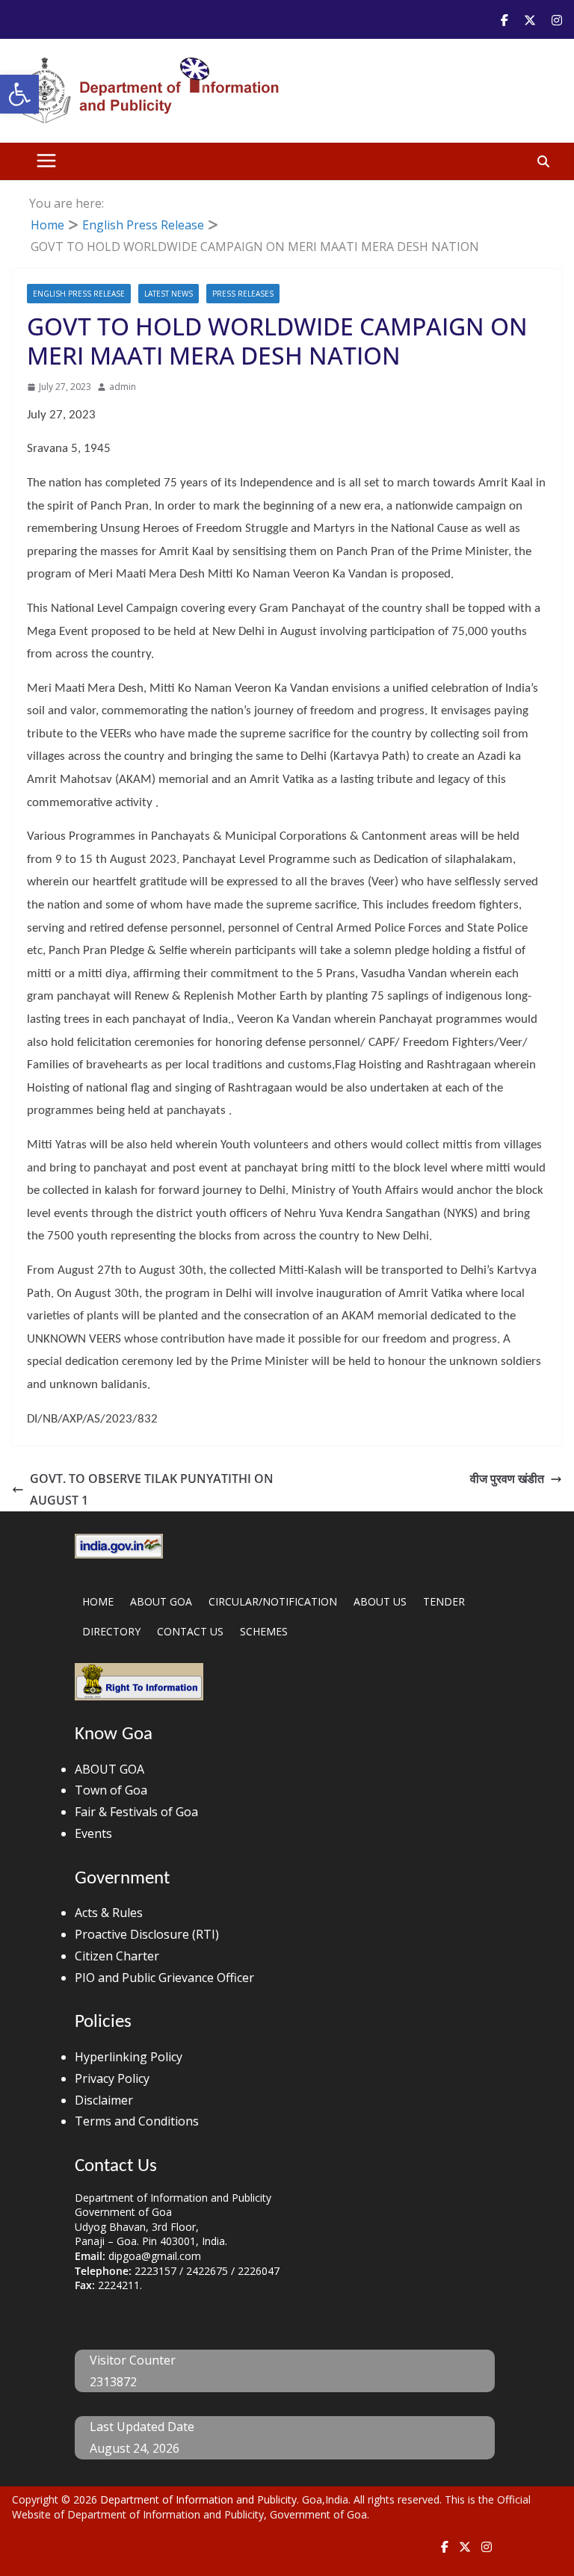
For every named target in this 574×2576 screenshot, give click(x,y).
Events (93, 1833)
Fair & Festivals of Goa (136, 1812)
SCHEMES (264, 1631)
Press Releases (243, 294)
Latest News (169, 294)
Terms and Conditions (137, 2121)
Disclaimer (104, 2100)
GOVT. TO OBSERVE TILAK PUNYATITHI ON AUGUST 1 (152, 1489)
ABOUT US (380, 1601)
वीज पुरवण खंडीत (507, 1479)
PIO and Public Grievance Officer (164, 1978)
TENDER (444, 1601)
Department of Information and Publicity (198, 2499)
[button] (19, 94)
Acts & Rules (109, 1913)
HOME (98, 1601)
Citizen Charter (117, 1956)
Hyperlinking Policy (129, 2057)
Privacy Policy (112, 2078)
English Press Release (79, 294)
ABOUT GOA (161, 1601)
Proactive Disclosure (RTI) (147, 1934)
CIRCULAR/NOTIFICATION (273, 1601)
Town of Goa (111, 1790)
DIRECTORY (111, 1631)
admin (123, 387)
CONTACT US (190, 1631)
